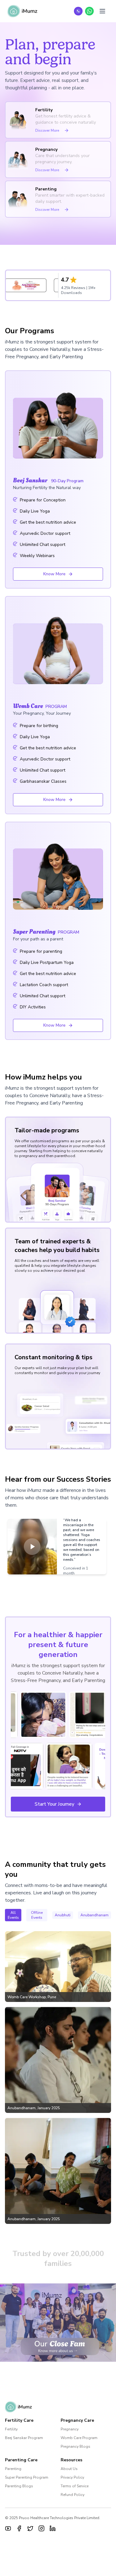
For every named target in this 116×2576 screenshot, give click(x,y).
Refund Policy (73, 2495)
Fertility (11, 2429)
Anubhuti (63, 1915)
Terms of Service (75, 2486)
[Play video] (32, 1547)
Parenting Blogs (19, 2486)
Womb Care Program (79, 2438)
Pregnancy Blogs (75, 2446)
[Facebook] (19, 2528)
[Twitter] (30, 2528)
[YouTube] (8, 2528)
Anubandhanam (95, 1915)
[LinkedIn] (53, 2528)
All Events (13, 1915)
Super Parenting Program (27, 2477)
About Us (69, 2469)
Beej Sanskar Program (24, 2438)
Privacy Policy (72, 2477)
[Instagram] (41, 2528)
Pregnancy (70, 2429)
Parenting (13, 2469)
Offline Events (37, 1915)
